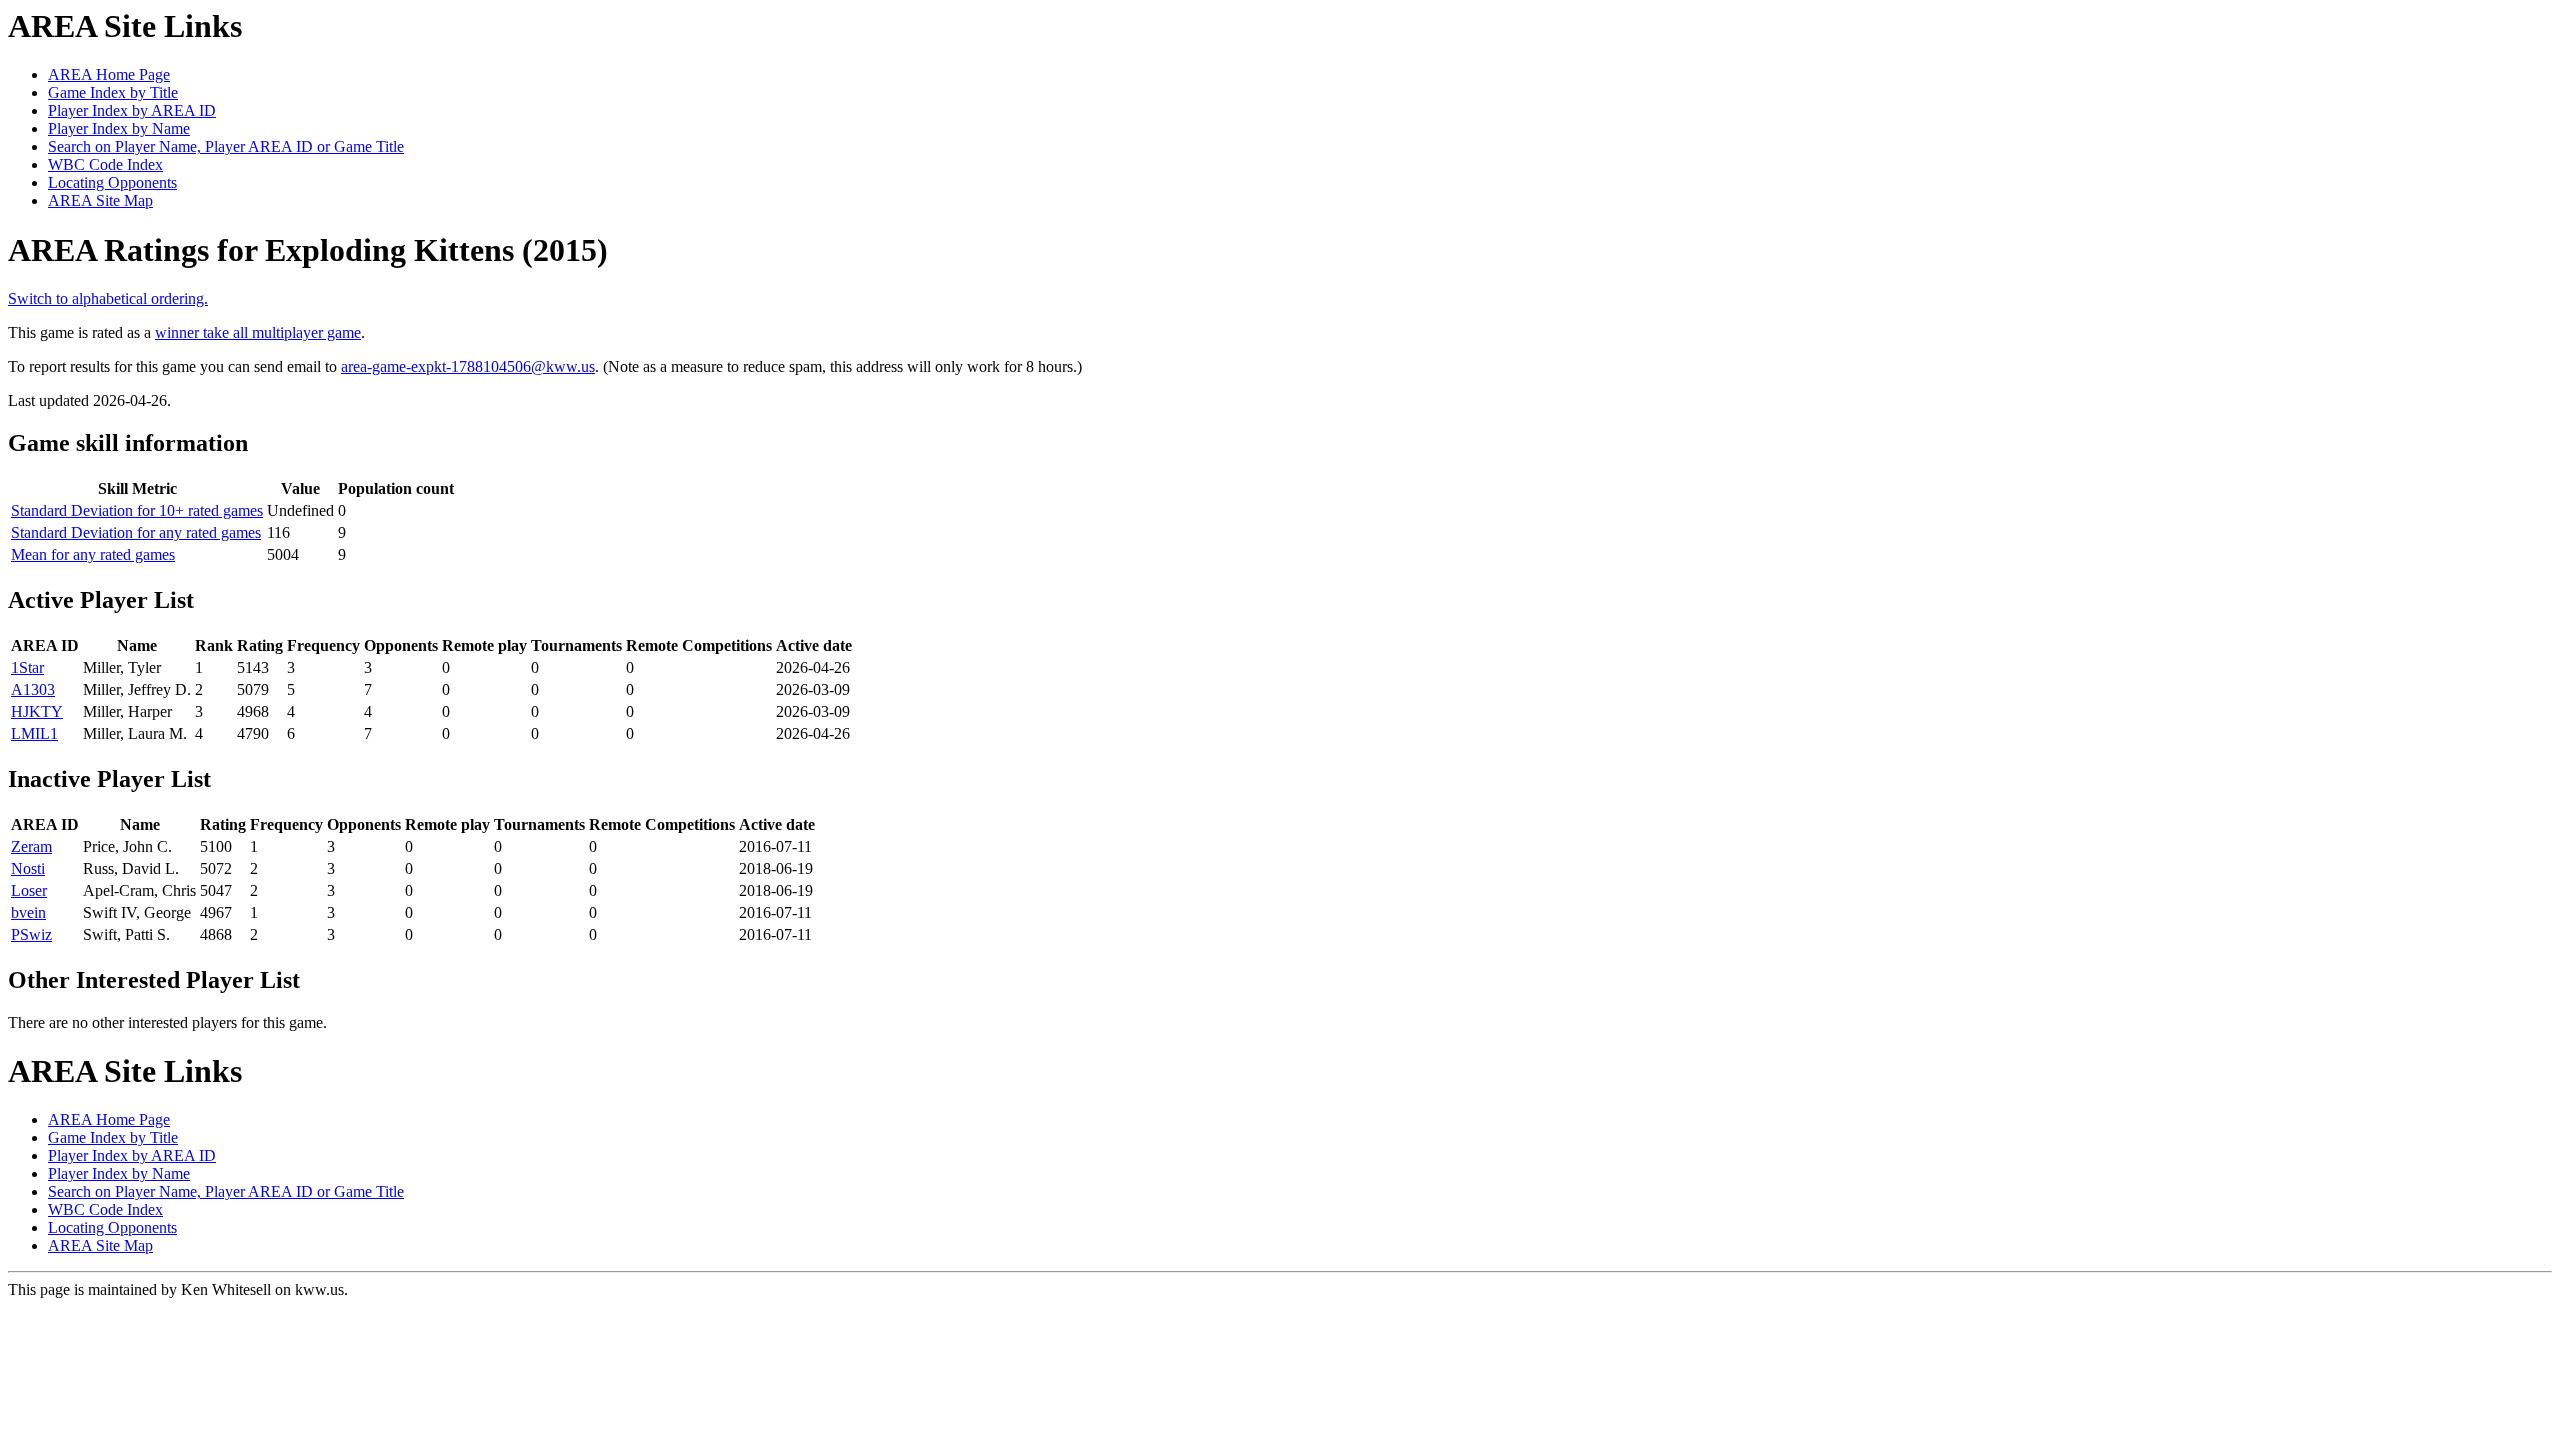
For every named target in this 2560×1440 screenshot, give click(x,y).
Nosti (28, 868)
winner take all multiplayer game (258, 332)
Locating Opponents (112, 182)
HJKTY (37, 711)
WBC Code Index (105, 164)
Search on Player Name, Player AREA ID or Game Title (226, 146)
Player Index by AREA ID (132, 110)
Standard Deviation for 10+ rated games (137, 510)
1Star (27, 667)
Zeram (31, 846)
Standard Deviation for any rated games (136, 532)
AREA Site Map (100, 200)
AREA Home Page (109, 74)
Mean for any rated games (93, 554)
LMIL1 (34, 733)
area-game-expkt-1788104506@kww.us (468, 366)
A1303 (33, 689)
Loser (29, 890)
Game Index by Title (113, 92)
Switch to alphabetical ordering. (108, 298)
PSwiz (31, 934)
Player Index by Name (119, 128)
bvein (28, 912)
